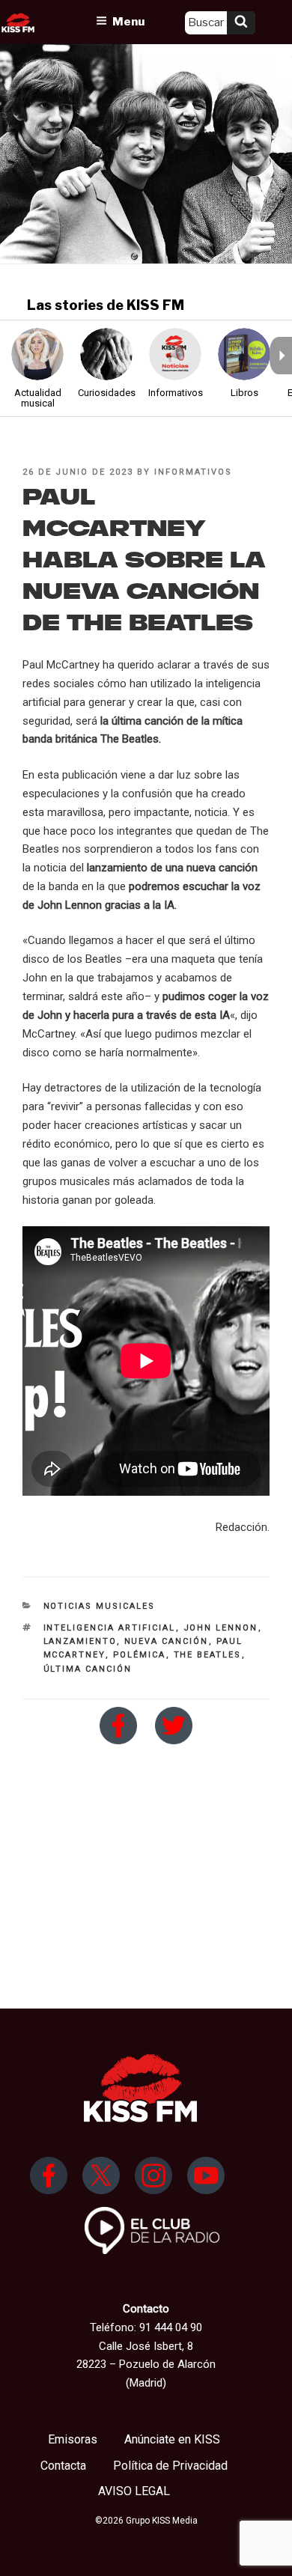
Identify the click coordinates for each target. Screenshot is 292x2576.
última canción (88, 1669)
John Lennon (221, 1628)
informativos (193, 472)
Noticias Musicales (100, 1606)
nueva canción (167, 1641)
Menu (128, 22)
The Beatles (208, 1655)
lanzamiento (80, 1641)
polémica (140, 1655)
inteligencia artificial (110, 1628)
